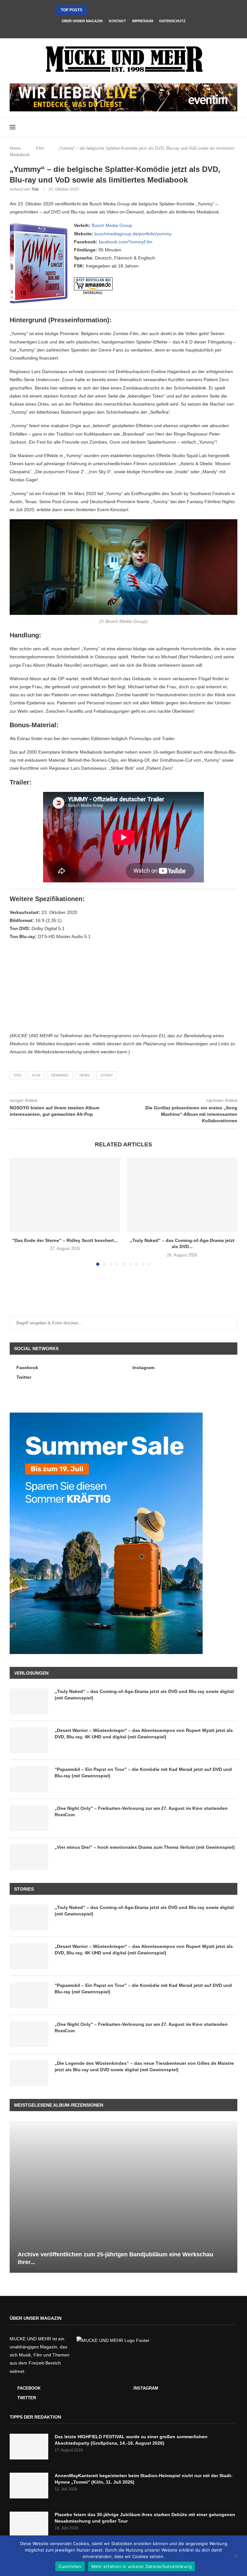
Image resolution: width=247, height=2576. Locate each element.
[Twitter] (132, 30)
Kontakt (117, 21)
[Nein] (236, 2556)
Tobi (35, 189)
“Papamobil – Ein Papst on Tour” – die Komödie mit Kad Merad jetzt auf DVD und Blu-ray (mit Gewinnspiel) (143, 1772)
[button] (93, 10)
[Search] (234, 127)
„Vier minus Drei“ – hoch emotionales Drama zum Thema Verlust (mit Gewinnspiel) (145, 1847)
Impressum (143, 21)
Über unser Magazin (82, 21)
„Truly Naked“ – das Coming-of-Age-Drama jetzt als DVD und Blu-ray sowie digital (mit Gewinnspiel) (144, 1695)
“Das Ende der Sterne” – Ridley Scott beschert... (65, 1240)
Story (107, 1075)
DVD (18, 1075)
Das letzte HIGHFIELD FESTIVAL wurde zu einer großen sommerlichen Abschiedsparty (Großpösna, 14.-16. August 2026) (131, 2440)
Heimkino (60, 1075)
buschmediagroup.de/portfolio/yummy (133, 234)
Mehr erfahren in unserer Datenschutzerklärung (142, 2566)
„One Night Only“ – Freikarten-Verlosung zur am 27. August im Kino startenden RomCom (141, 1811)
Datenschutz (172, 21)
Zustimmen (70, 2566)
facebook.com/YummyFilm (126, 242)
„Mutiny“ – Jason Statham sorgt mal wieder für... (110, 10)
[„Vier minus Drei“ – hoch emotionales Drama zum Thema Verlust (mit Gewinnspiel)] (29, 1857)
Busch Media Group (112, 225)
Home (15, 148)
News (85, 1075)
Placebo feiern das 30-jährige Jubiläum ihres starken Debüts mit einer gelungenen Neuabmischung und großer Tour (145, 2518)
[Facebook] (115, 30)
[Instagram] (123, 30)
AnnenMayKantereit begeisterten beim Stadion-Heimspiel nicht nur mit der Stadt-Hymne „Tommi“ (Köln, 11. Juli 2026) (144, 2479)
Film (40, 148)
